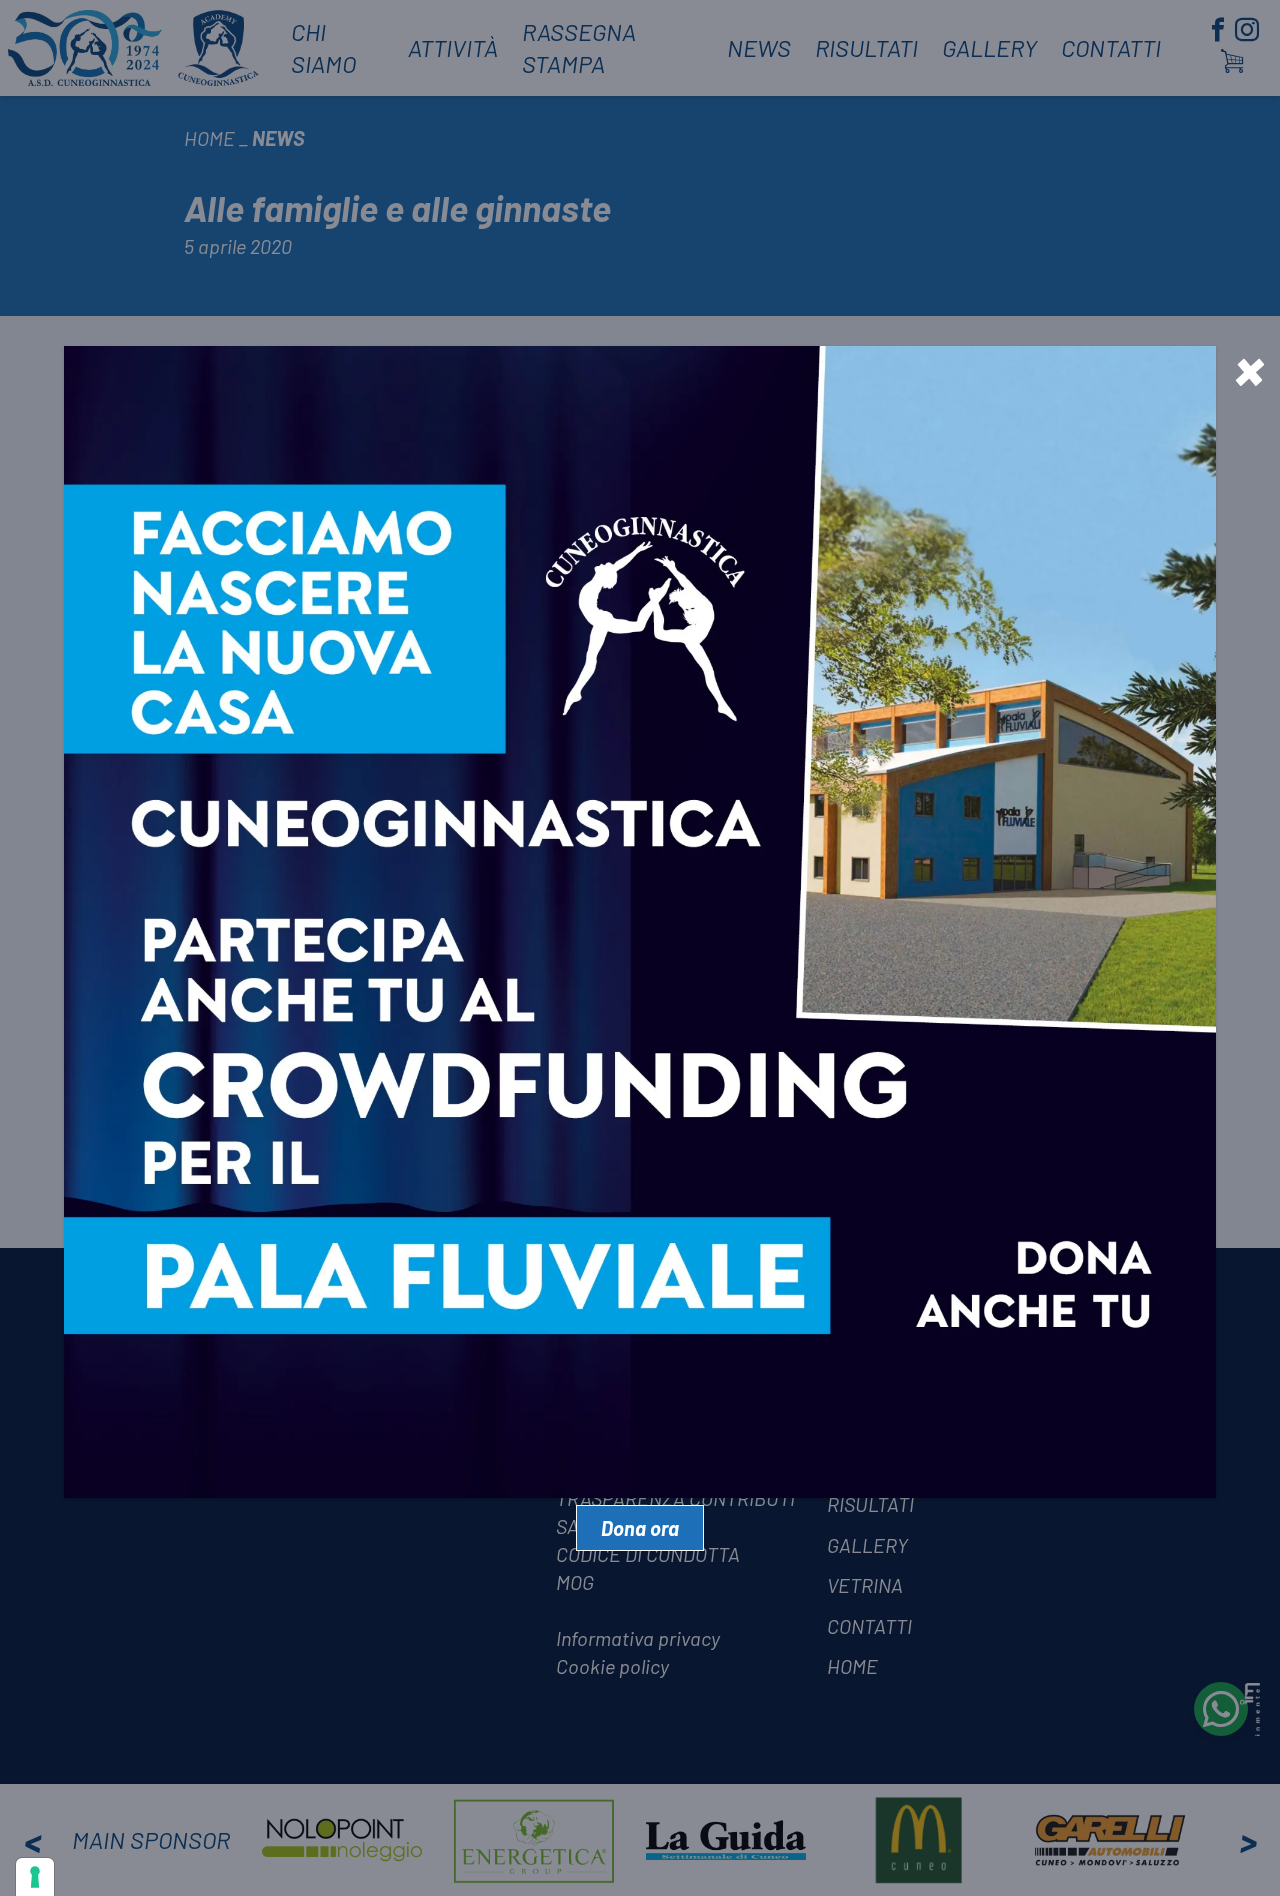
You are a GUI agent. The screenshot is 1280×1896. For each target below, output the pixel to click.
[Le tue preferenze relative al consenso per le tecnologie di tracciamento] (35, 1877)
